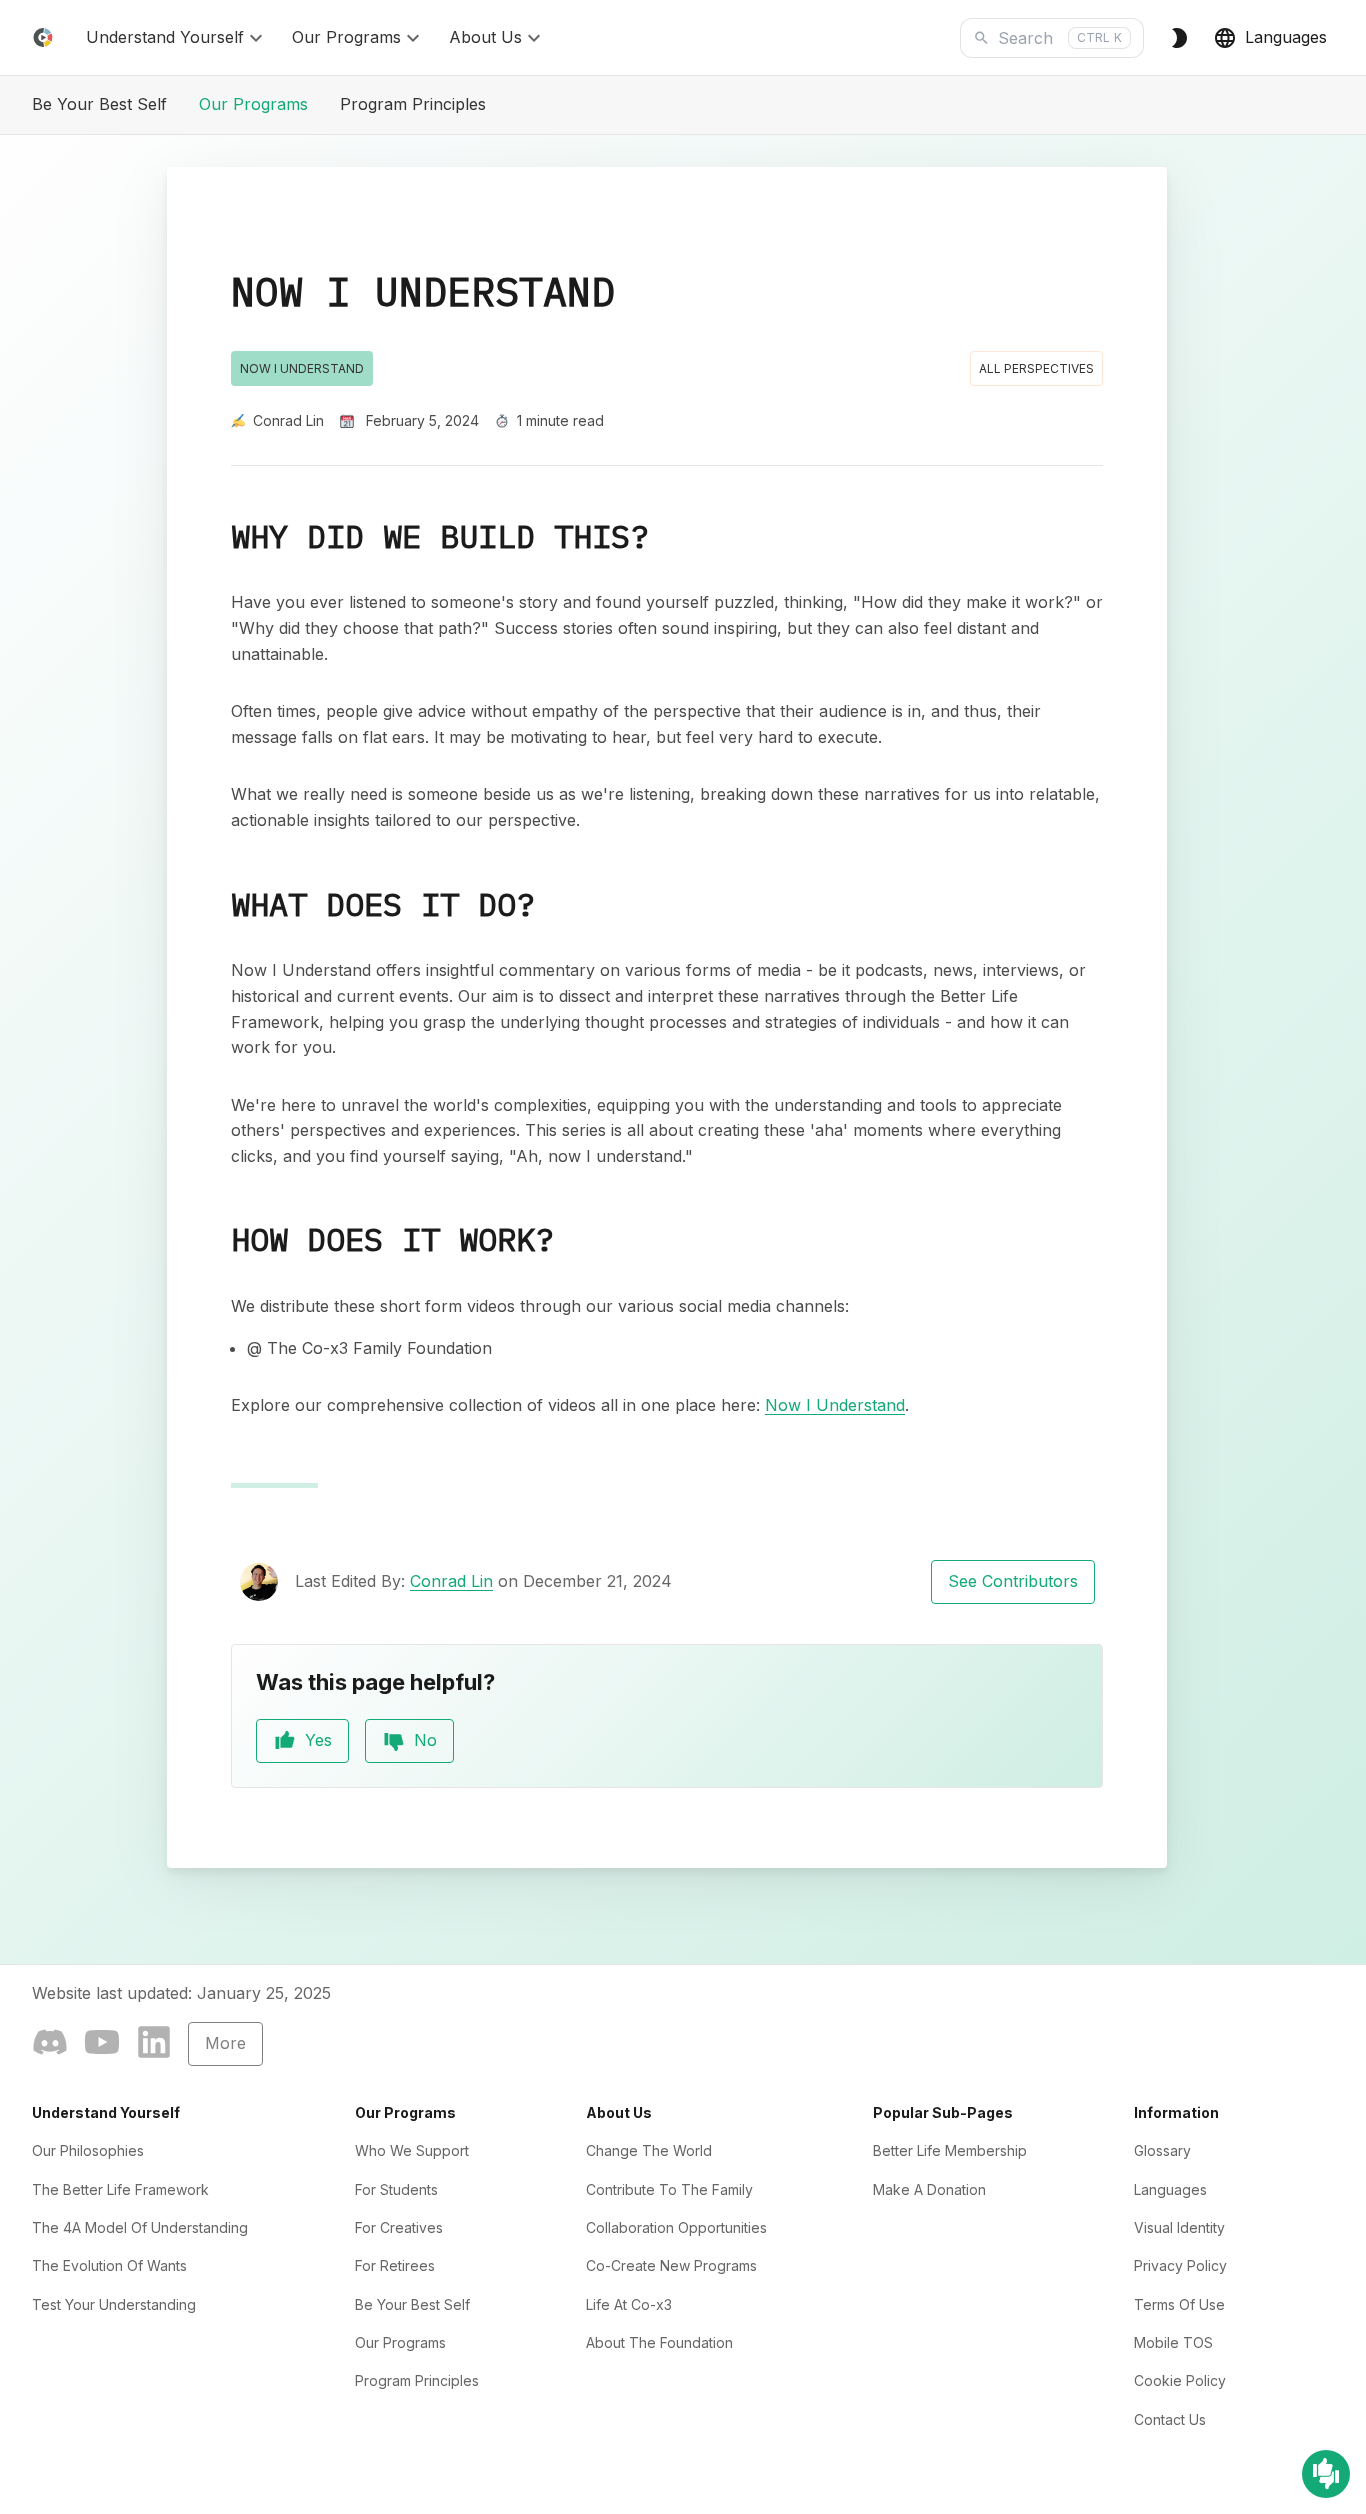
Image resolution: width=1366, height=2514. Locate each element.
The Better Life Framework (120, 2189)
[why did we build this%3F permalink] (219, 536)
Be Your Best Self (99, 104)
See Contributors (1013, 1581)
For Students (396, 2189)
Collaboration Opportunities (676, 2227)
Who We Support (412, 2150)
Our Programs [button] (346, 37)
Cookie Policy (1180, 2380)
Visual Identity (1179, 2227)
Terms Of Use (1179, 2304)
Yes (318, 1740)
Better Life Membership (950, 2150)
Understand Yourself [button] (165, 37)
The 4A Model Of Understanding (140, 2227)
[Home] (43, 37)
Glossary (1162, 2150)
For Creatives (399, 2227)
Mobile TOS (1173, 2342)
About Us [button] (485, 37)
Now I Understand (835, 1405)
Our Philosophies (88, 2150)
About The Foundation (659, 2342)
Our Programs (253, 104)
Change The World (649, 2150)
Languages (1286, 37)
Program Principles (413, 104)
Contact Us (1170, 2419)
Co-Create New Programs (671, 2265)
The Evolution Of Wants (109, 2265)
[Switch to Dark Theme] (1179, 38)
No (425, 1740)
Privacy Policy (1180, 2265)
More (225, 2043)
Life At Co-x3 (629, 2304)
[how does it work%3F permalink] (219, 1239)
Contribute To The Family (669, 2189)
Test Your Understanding (114, 2304)
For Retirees (395, 2265)
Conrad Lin (451, 1581)
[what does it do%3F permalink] (219, 904)
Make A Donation (929, 2189)
